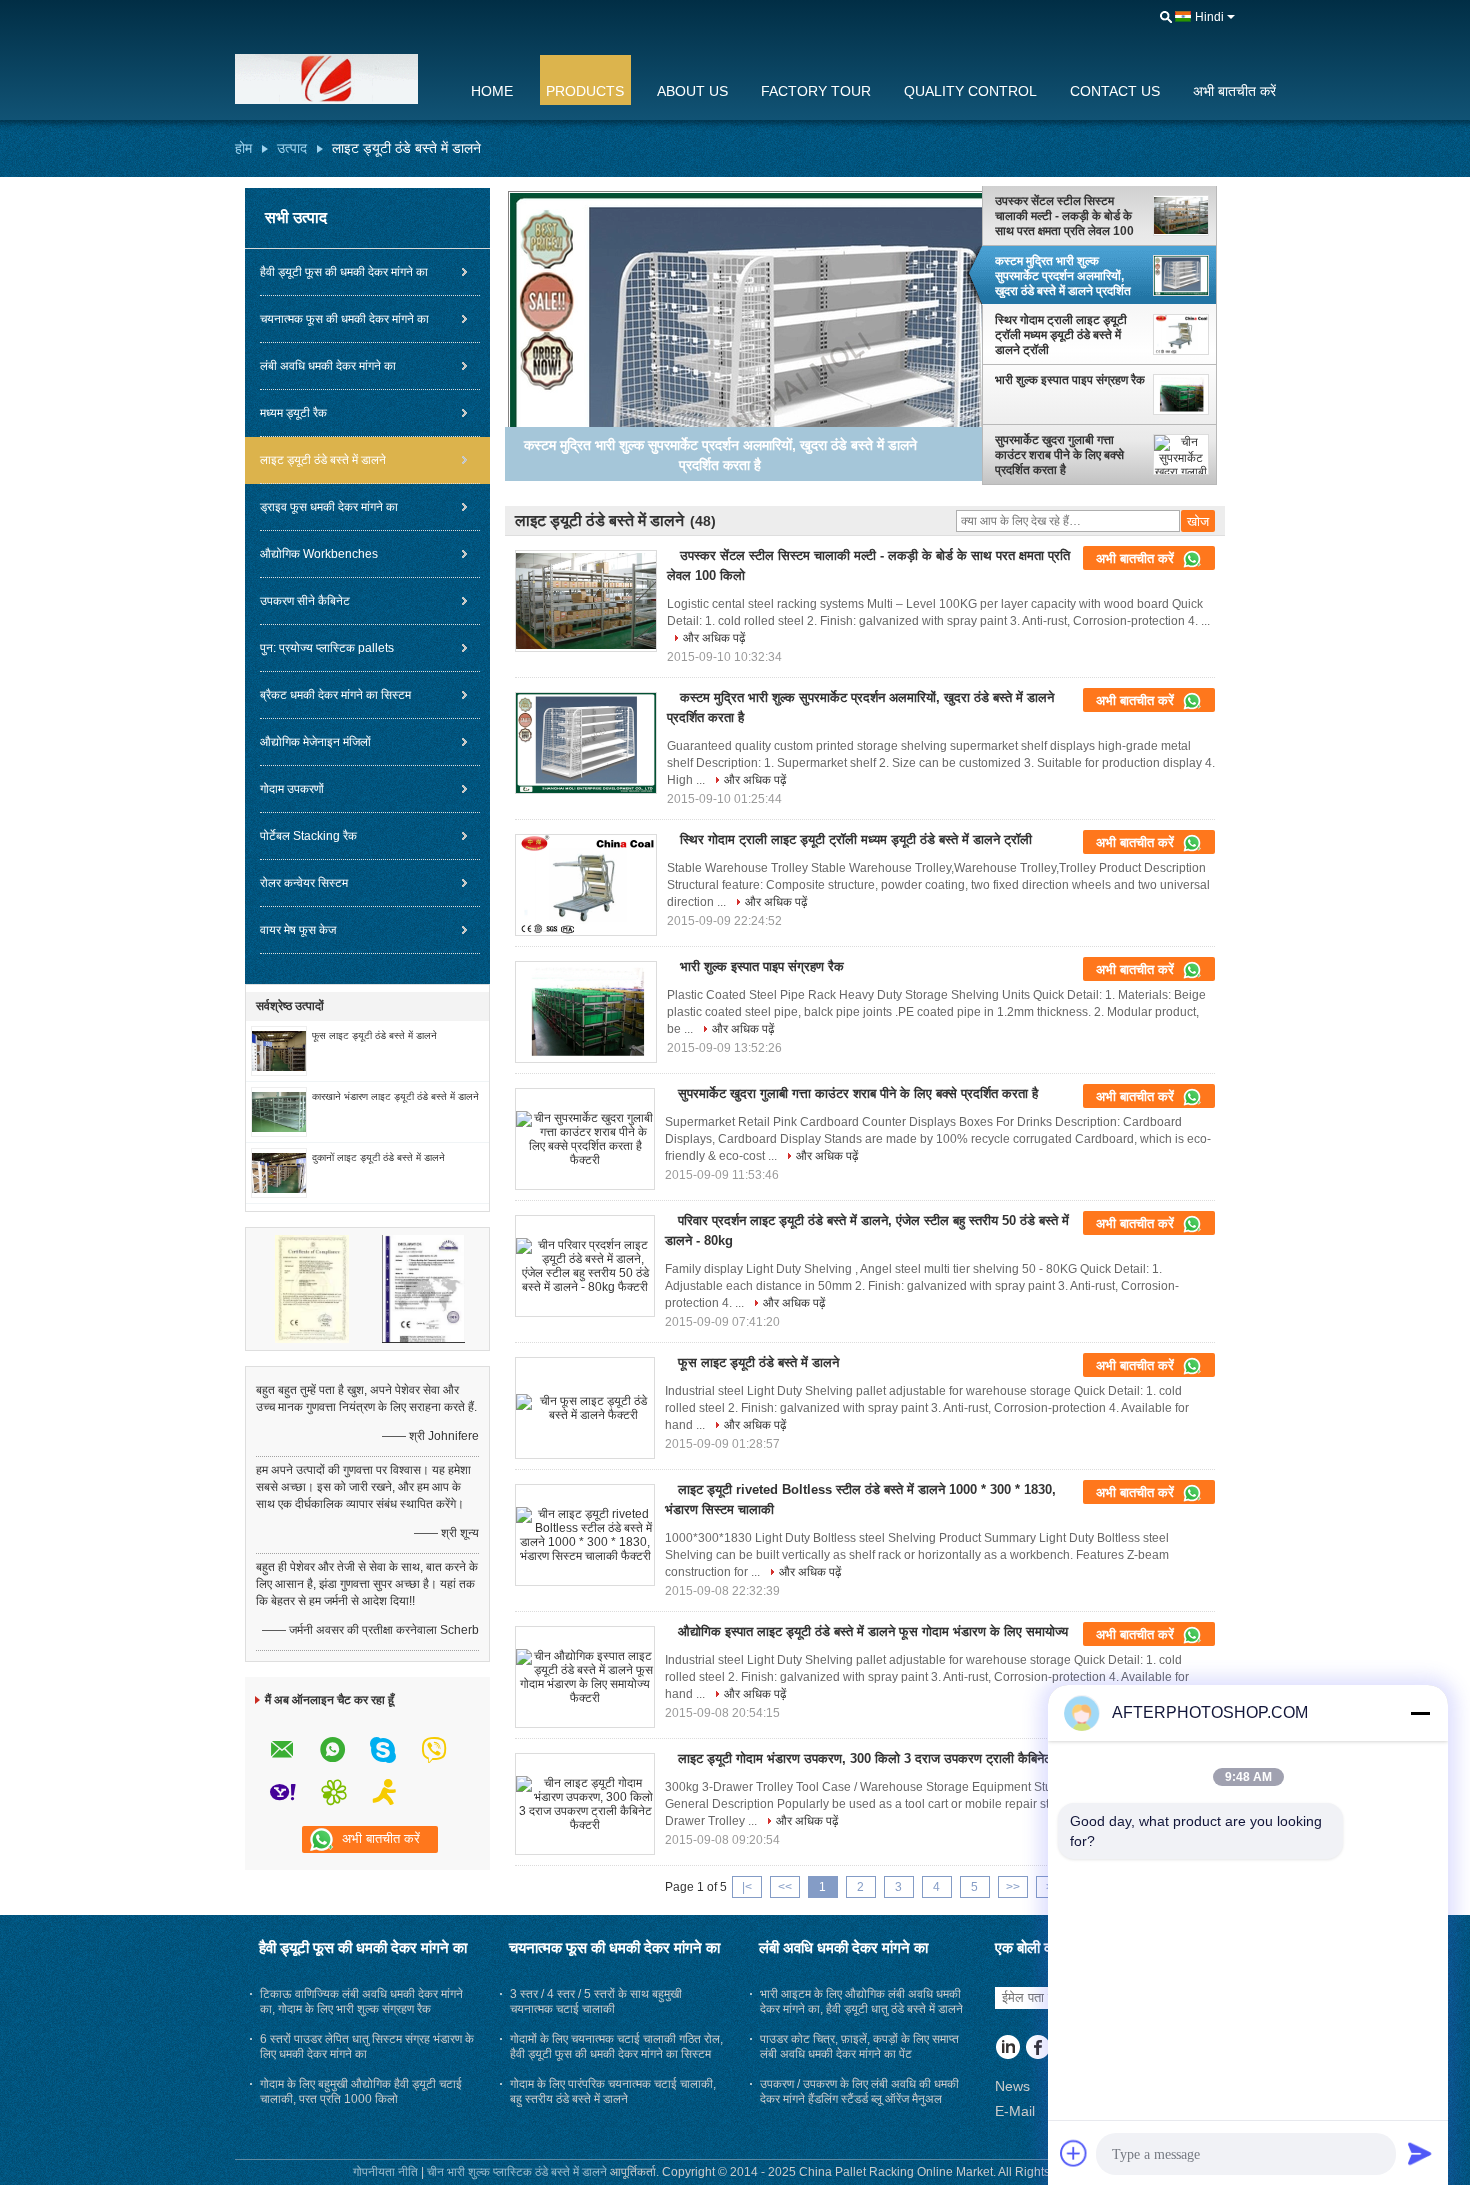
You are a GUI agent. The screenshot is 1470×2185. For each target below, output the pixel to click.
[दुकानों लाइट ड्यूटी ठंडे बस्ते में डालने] (279, 1172)
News (1012, 2086)
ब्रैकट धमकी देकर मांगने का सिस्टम (335, 695)
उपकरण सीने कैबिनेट (305, 601)
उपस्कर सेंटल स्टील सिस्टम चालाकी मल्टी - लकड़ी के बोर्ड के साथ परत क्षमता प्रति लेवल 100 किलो (1064, 216)
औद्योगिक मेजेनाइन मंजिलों (315, 742)
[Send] (1420, 2153)
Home (492, 91)
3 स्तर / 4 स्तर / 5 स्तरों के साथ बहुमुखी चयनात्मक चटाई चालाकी (596, 2001)
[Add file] (1074, 2153)
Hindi (1209, 17)
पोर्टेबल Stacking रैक (308, 836)
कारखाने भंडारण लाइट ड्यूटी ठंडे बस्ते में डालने (395, 1096)
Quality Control (970, 91)
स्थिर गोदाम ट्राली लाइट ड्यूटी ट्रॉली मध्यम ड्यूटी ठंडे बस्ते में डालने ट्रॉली (1061, 335)
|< (747, 1887)
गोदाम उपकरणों (292, 789)
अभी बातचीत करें (1234, 91)
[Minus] (1420, 1713)
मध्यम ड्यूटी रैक (293, 413)
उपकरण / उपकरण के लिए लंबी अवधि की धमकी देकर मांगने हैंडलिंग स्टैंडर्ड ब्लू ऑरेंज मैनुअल (859, 2091)
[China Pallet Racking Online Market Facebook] (1037, 2049)
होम (243, 148)
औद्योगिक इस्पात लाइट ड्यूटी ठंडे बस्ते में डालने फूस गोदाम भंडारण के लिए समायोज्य (873, 1631)
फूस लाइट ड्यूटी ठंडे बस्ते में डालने (374, 1035)
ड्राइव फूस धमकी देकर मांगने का (329, 507)
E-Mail (1015, 2111)
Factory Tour (816, 91)
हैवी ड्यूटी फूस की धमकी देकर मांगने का (344, 272)
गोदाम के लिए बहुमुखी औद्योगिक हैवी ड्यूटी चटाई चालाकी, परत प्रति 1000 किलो (361, 2091)
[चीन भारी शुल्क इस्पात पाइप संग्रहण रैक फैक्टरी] (586, 1012)
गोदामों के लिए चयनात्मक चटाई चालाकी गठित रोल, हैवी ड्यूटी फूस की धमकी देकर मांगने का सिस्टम (616, 2046)
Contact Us (1115, 91)
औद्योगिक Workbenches (319, 554)
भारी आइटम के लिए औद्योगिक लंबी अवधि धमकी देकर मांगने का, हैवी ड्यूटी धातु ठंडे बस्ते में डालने (861, 2001)
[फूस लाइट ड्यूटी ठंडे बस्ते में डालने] (279, 1050)
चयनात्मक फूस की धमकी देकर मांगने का (344, 319)
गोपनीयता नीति (385, 2172)
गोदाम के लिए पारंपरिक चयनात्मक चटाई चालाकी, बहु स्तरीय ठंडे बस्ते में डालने (613, 2091)
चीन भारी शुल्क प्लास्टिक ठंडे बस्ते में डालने (517, 2172)
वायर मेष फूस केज (298, 930)
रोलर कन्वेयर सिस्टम (304, 883)
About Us (692, 91)
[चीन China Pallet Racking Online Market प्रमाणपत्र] (312, 1288)
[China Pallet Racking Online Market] (340, 79)
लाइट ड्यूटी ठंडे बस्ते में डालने (323, 460)
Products (585, 91)
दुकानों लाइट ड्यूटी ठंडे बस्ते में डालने (378, 1157)
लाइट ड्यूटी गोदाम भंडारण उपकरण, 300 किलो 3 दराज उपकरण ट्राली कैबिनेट (864, 1758)
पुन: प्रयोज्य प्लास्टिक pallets (327, 648)
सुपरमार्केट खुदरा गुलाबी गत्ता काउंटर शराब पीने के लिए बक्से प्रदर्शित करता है (1059, 455)
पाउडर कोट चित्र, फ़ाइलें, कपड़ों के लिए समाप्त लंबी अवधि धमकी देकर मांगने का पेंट (859, 2046)
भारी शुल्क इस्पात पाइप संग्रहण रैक (1070, 380)
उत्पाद (292, 148)
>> (1013, 1887)
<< (785, 1887)
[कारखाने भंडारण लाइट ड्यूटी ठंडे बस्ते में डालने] (279, 1111)
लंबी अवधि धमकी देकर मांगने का (328, 366)
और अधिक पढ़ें (714, 638)
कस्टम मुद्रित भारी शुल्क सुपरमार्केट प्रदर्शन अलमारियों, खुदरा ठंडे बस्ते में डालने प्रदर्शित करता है (1063, 276)
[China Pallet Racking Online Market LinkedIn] (1007, 2049)
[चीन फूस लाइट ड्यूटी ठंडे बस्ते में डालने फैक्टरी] (585, 1408)
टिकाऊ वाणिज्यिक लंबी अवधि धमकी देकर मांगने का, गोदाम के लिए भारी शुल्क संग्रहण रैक (361, 2001)
